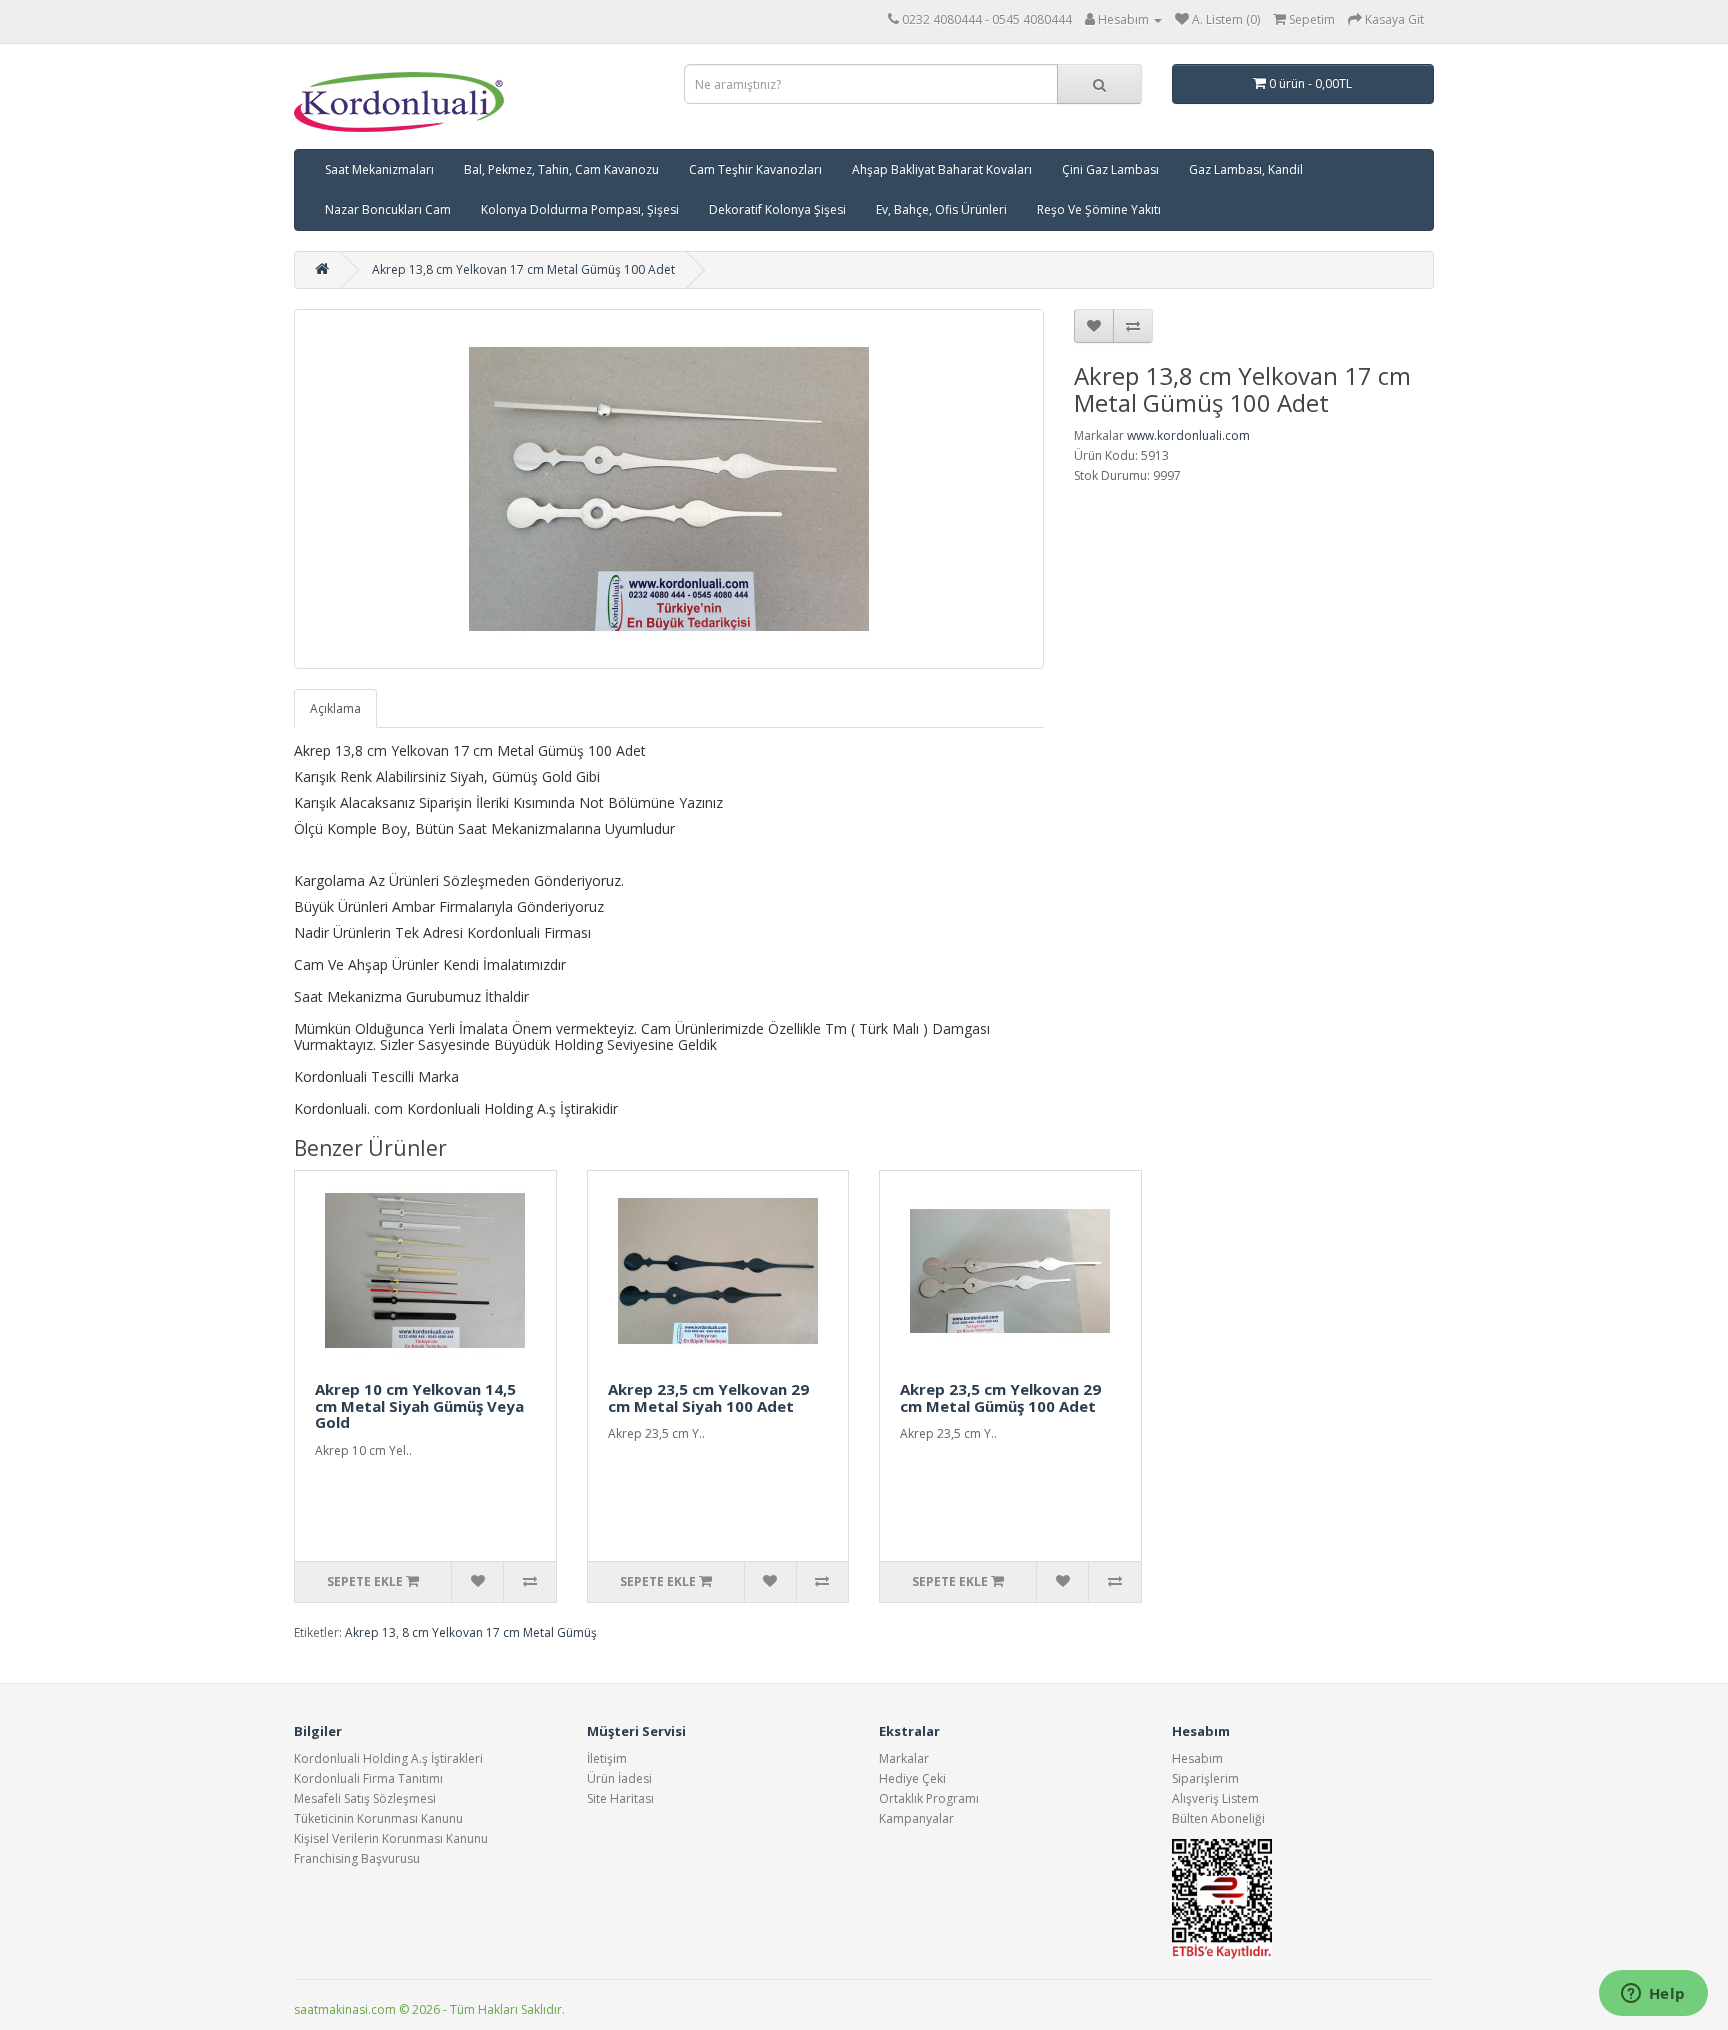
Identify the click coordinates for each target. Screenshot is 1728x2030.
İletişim (607, 1758)
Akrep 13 (370, 1632)
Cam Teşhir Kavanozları (755, 169)
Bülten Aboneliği (1218, 1818)
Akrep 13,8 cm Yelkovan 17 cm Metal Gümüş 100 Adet (523, 269)
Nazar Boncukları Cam (388, 209)
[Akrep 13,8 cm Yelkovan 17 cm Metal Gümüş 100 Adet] (669, 489)
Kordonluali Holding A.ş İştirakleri (388, 1758)
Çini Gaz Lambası (1110, 169)
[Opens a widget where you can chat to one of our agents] (1653, 1995)
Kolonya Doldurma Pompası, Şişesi (580, 209)
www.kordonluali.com (1188, 435)
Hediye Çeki (912, 1778)
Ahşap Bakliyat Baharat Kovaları (942, 169)
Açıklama (335, 708)
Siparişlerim (1205, 1778)
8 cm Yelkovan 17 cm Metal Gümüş (499, 1632)
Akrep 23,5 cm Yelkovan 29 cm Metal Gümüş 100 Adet (1000, 1397)
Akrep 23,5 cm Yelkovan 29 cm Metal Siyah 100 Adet (708, 1397)
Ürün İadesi (619, 1778)
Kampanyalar (916, 1818)
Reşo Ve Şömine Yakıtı (1099, 209)
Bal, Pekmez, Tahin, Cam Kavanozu (561, 169)
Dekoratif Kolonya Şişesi (777, 209)
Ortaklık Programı (929, 1798)
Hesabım (1197, 1758)
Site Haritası (620, 1798)
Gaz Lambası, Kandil (1246, 169)
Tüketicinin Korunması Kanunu (378, 1818)
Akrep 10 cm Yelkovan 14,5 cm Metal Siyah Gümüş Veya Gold (419, 1405)
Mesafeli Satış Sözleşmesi (365, 1798)
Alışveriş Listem (1215, 1798)
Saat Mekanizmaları (379, 169)
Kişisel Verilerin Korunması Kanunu (391, 1838)
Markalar (904, 1758)
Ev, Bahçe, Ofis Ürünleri (941, 209)
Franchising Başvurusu (357, 1858)
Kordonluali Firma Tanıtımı (368, 1778)
